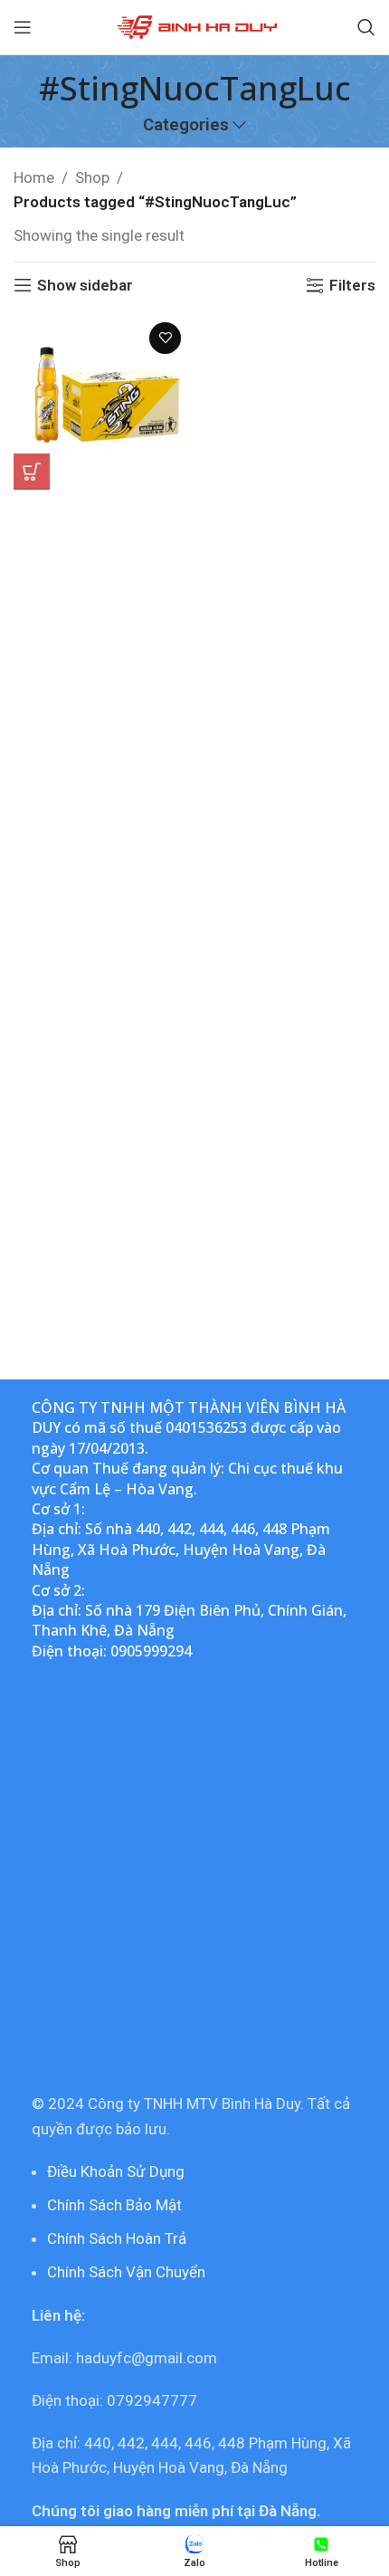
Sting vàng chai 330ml (102, 506)
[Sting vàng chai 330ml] (102, 401)
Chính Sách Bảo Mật (114, 2205)
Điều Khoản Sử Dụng (116, 2171)
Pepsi (102, 527)
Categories (186, 125)
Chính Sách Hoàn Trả (117, 2238)
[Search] (366, 27)
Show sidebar (85, 285)
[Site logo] (195, 25)
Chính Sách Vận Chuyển (126, 2272)
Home (34, 177)
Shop (92, 177)
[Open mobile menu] (23, 27)
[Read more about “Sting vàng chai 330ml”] (32, 472)
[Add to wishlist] (165, 338)
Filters (352, 285)
